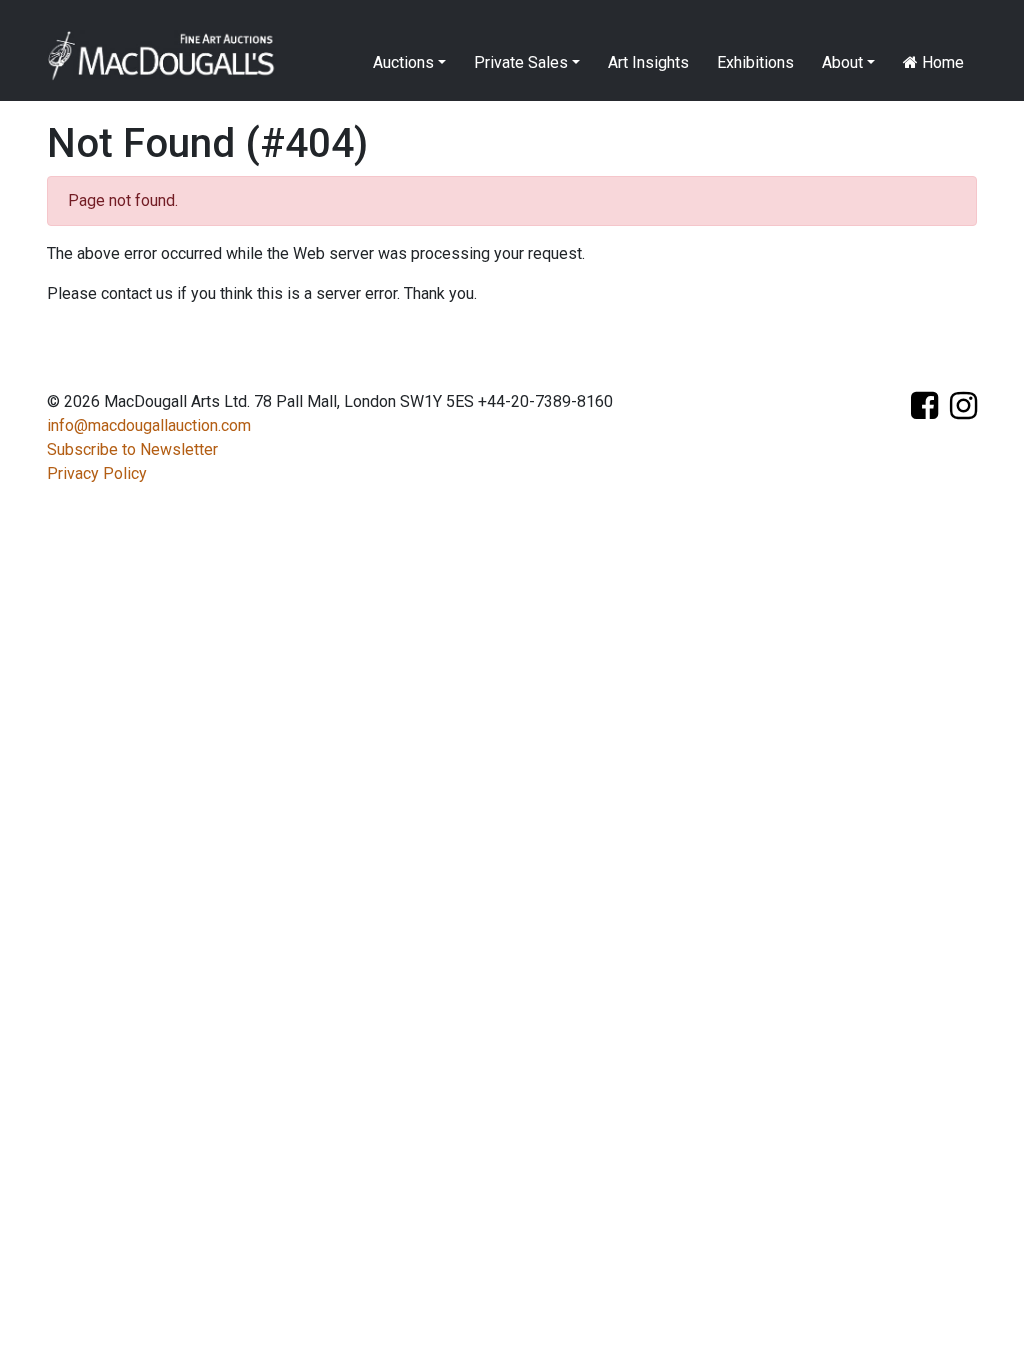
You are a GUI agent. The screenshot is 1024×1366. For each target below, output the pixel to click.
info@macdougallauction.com (149, 425)
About (842, 62)
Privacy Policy (97, 473)
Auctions (403, 62)
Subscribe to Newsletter (132, 449)
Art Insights (648, 62)
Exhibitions (755, 62)
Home (941, 62)
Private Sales (521, 62)
